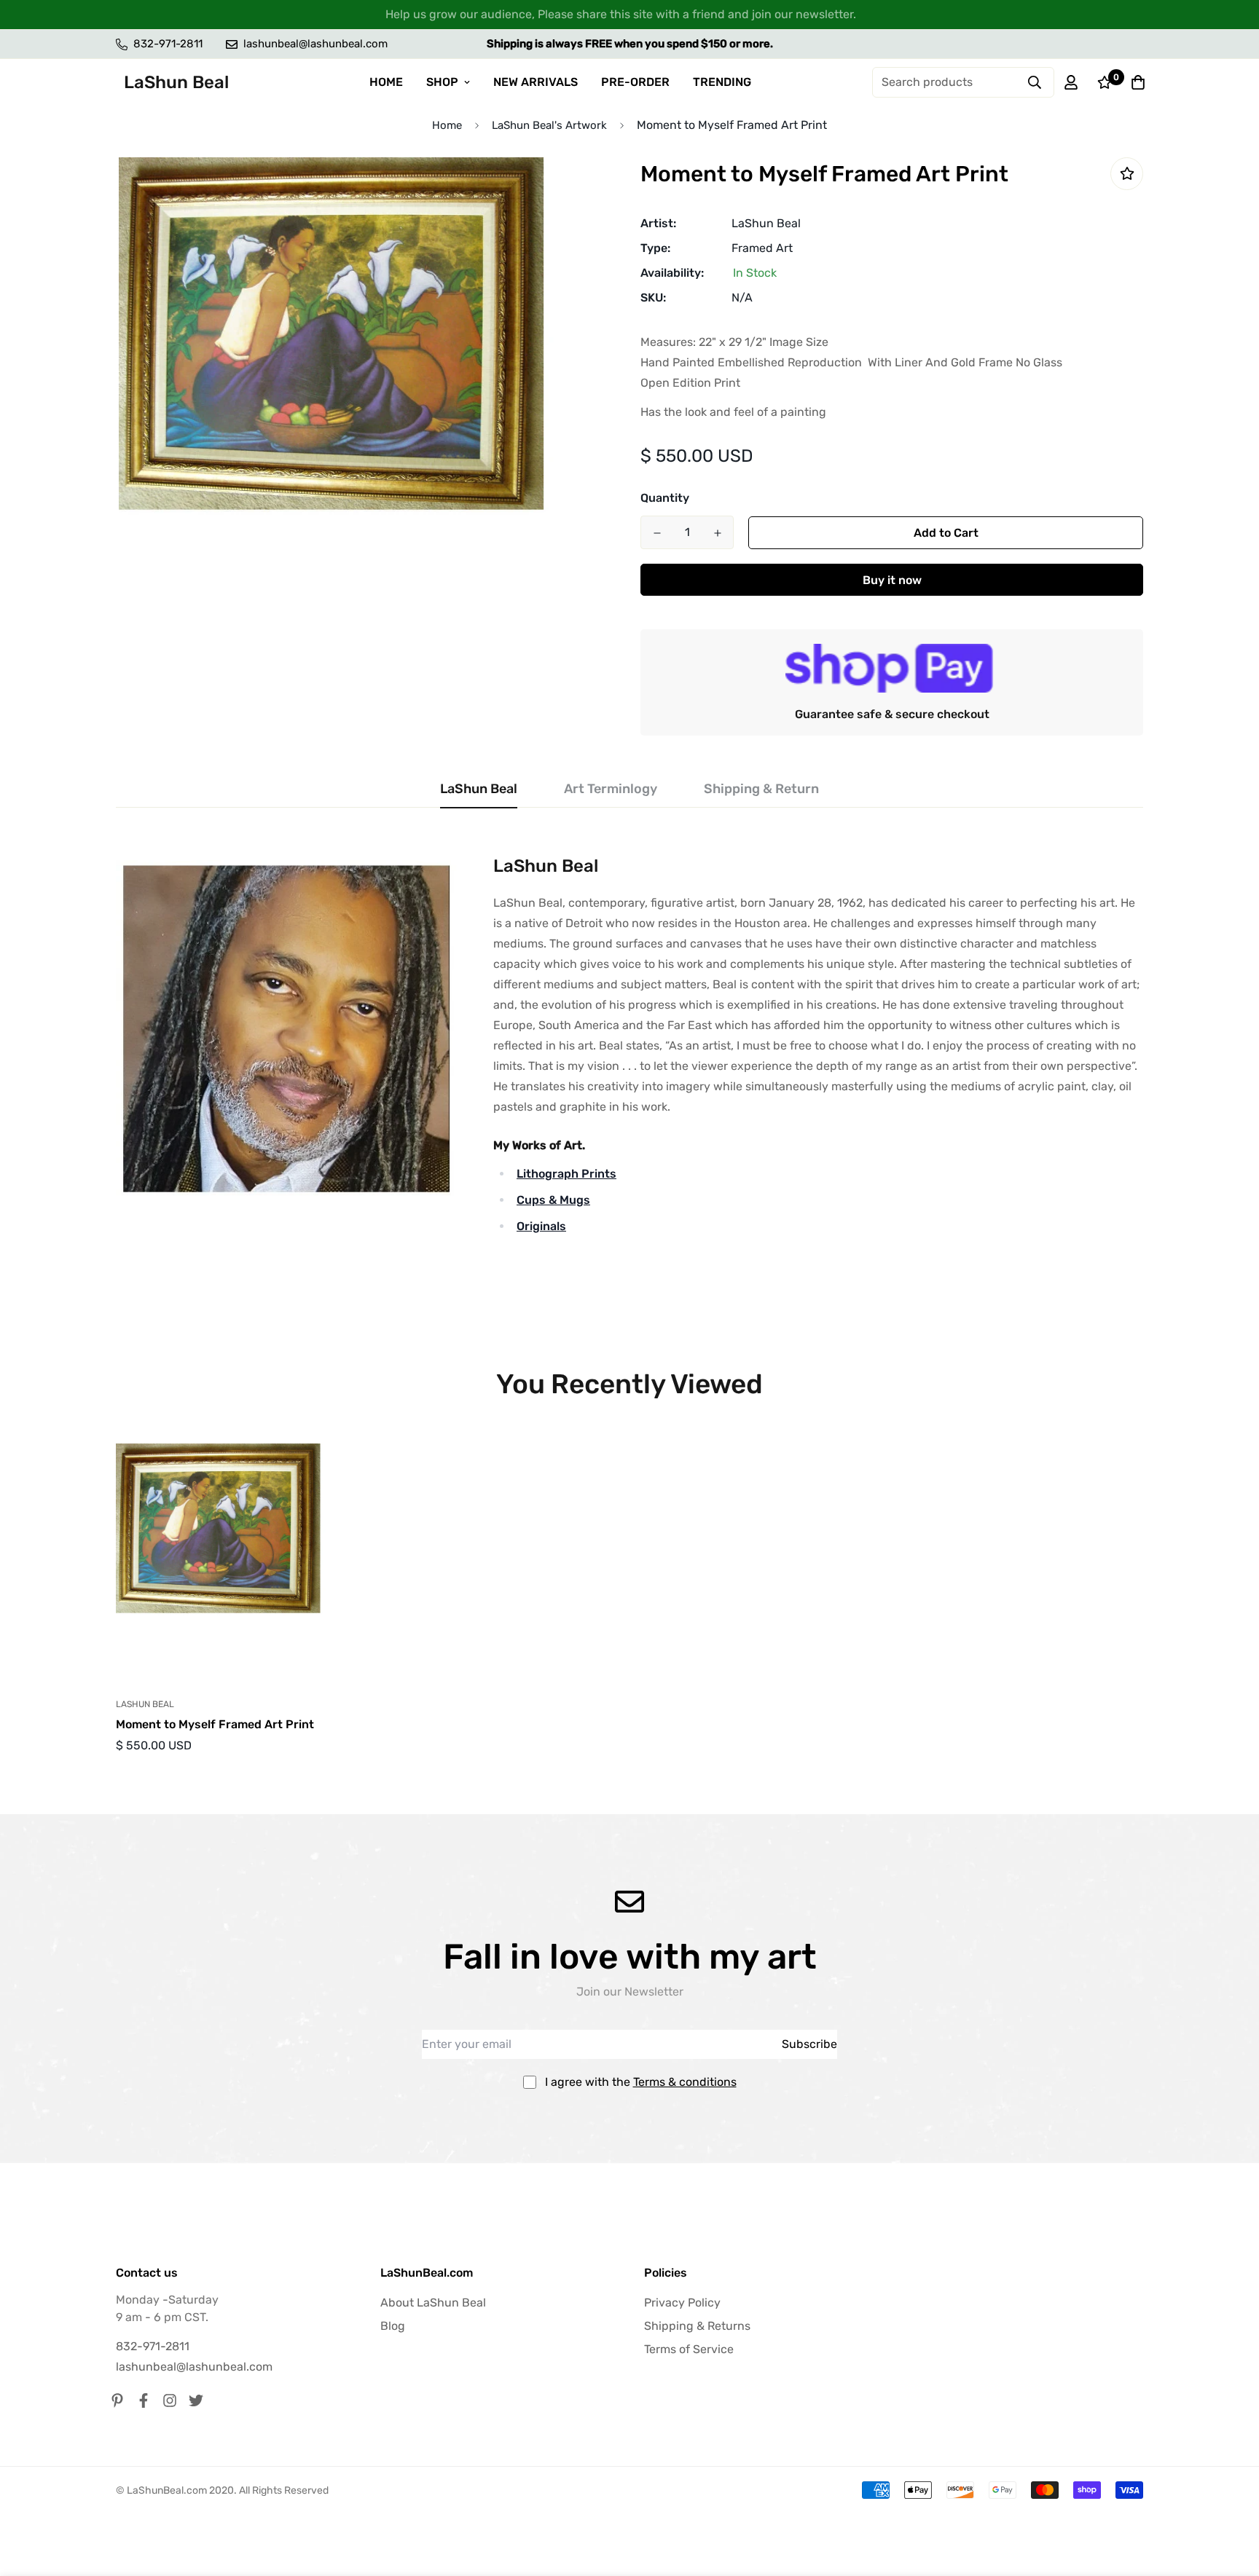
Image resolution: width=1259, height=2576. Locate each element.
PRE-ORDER (635, 82)
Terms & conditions (685, 2082)
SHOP (442, 82)
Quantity (665, 498)
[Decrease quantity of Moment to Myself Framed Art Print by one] (657, 533)
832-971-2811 (153, 2346)
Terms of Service (689, 2349)
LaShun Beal (766, 223)
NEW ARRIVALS (536, 82)
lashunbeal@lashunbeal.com (194, 2367)
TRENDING (722, 82)
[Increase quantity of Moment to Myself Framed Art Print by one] (717, 533)
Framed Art (762, 248)
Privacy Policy (682, 2303)
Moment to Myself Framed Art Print (215, 1724)
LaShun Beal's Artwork (549, 125)
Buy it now (892, 580)
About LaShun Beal (433, 2303)
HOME (386, 82)
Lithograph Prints (566, 1174)
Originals (541, 1226)
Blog (393, 2326)
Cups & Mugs (553, 1200)
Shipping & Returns (697, 2326)
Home (447, 125)
